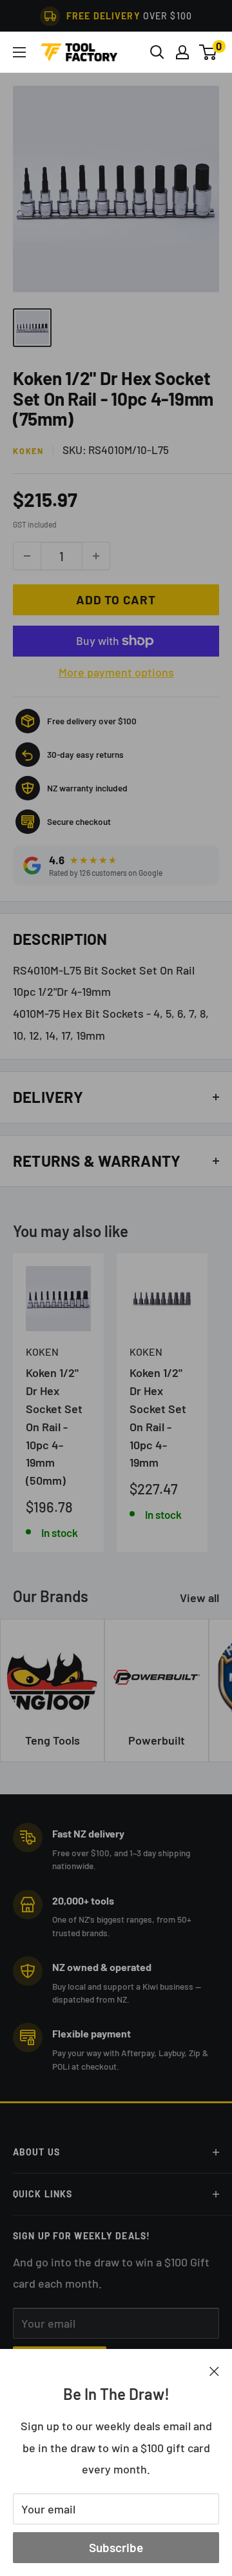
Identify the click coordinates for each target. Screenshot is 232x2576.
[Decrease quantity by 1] (27, 556)
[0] (208, 52)
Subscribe (116, 2547)
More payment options (116, 672)
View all (199, 1598)
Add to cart (116, 599)
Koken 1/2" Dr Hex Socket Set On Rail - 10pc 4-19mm (158, 1417)
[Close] (214, 2370)
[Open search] (157, 52)
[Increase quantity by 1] (96, 556)
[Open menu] (19, 52)
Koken (28, 451)
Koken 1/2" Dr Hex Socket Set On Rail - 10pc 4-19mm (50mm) (54, 1426)
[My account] (182, 52)
